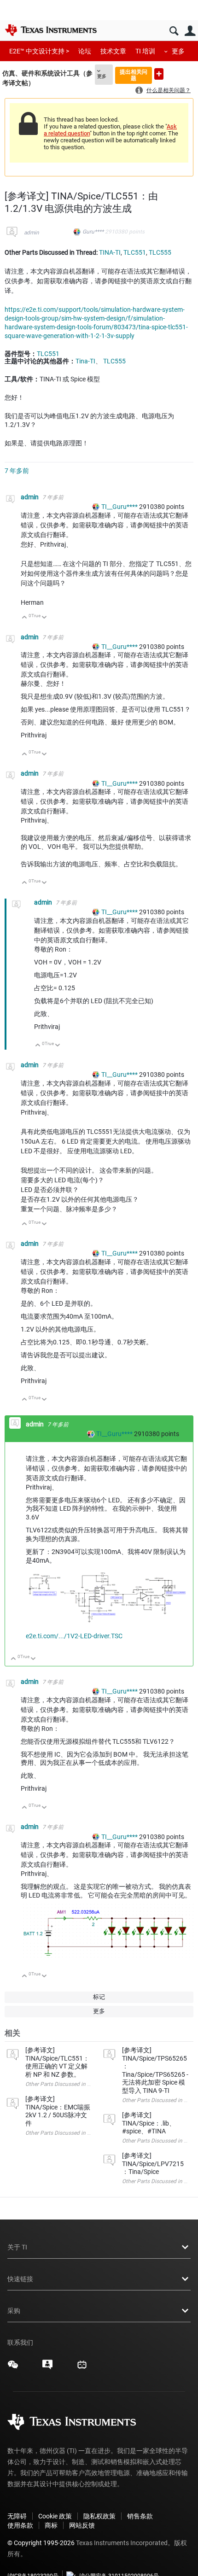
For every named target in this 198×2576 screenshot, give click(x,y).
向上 (25, 618)
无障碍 (17, 2516)
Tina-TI (85, 361)
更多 (178, 51)
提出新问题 (159, 74)
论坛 (85, 51)
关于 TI (17, 2247)
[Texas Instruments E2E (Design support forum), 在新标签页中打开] (47, 2368)
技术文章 (113, 51)
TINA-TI (110, 252)
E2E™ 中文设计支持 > (39, 51)
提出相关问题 (134, 75)
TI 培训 (145, 51)
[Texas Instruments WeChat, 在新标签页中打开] (13, 2368)
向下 (44, 618)
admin (32, 233)
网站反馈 (82, 2525)
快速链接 (20, 2279)
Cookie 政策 (55, 2516)
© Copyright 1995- (41, 2543)
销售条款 (140, 2516)
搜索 (174, 31)
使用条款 (20, 2525)
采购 (14, 2311)
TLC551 (135, 252)
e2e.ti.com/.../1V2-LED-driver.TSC (74, 1636)
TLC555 (160, 252)
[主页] (51, 30)
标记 (99, 1997)
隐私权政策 (99, 2516)
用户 (190, 31)
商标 (51, 2525)
